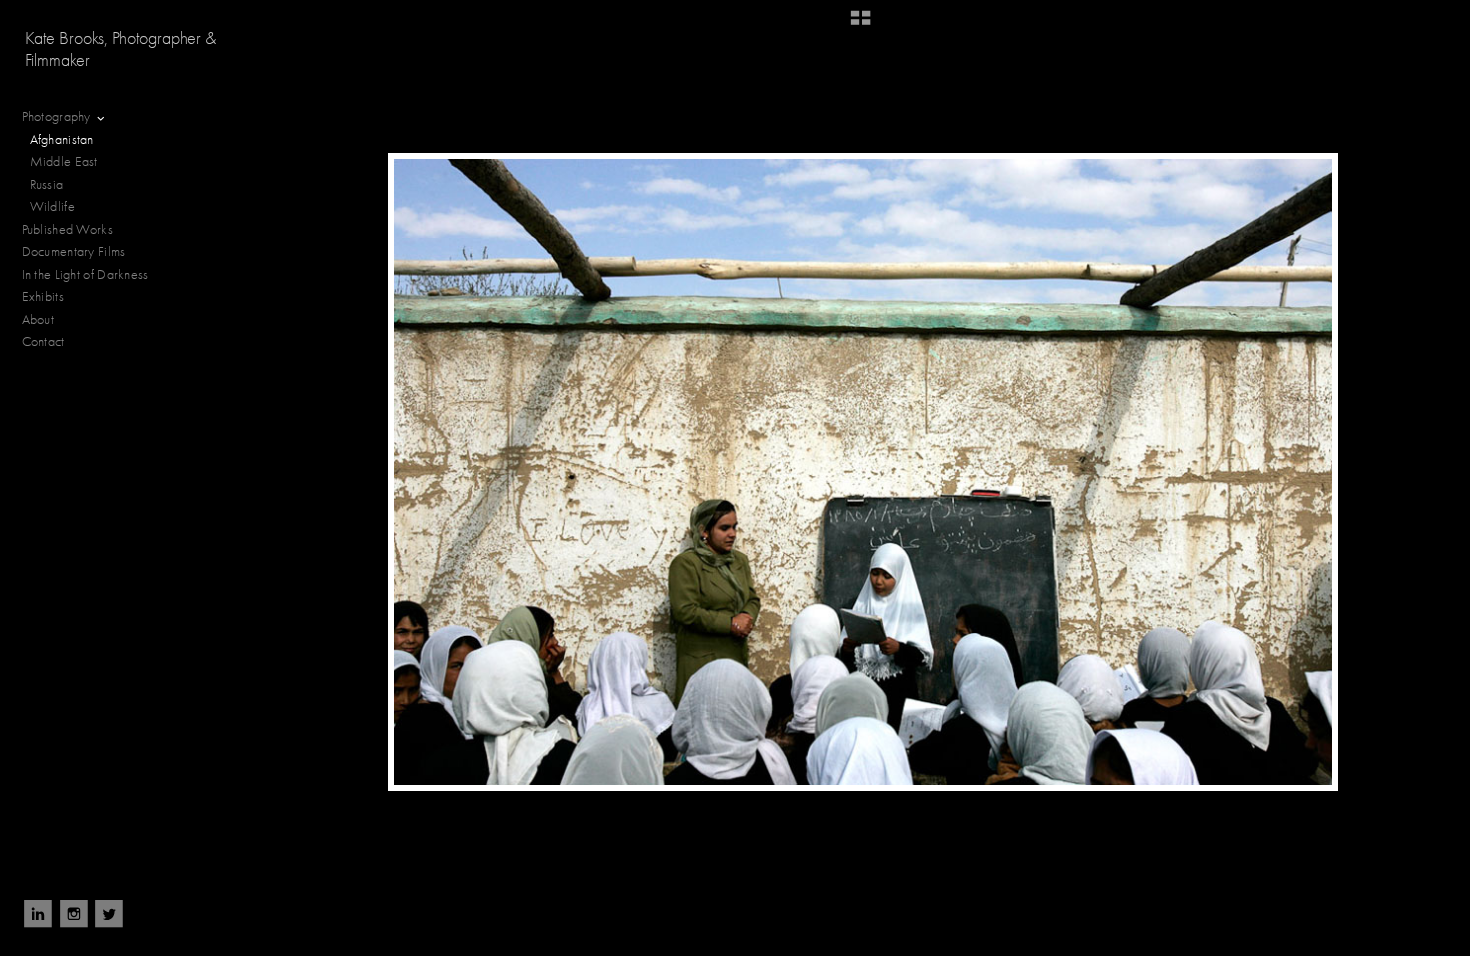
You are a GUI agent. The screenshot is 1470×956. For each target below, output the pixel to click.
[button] (860, 25)
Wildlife (52, 206)
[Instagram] (74, 914)
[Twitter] (109, 914)
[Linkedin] (38, 914)
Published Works (68, 229)
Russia (48, 184)
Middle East (64, 161)
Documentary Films (75, 251)
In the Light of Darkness (87, 274)
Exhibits (43, 296)
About (38, 319)
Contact (43, 341)
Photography (58, 116)
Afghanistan (62, 139)
